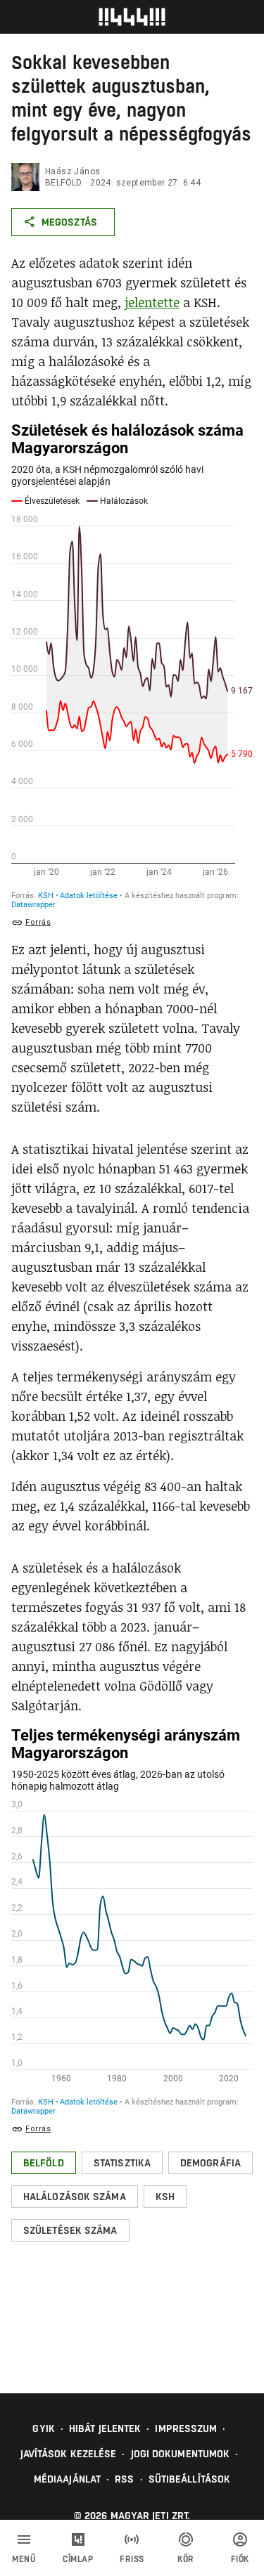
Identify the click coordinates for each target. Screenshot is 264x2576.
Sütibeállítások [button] (190, 2479)
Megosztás (69, 222)
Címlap (78, 2559)
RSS (124, 2479)
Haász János (73, 171)
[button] (44, 2163)
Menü (24, 2559)
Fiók (240, 2559)
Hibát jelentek (105, 2428)
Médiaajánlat (67, 2479)
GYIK (43, 2428)
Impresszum (186, 2428)
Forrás (38, 922)
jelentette (152, 302)
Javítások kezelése (69, 2454)
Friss (132, 2559)
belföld (64, 183)
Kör (186, 2559)
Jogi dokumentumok (181, 2454)
